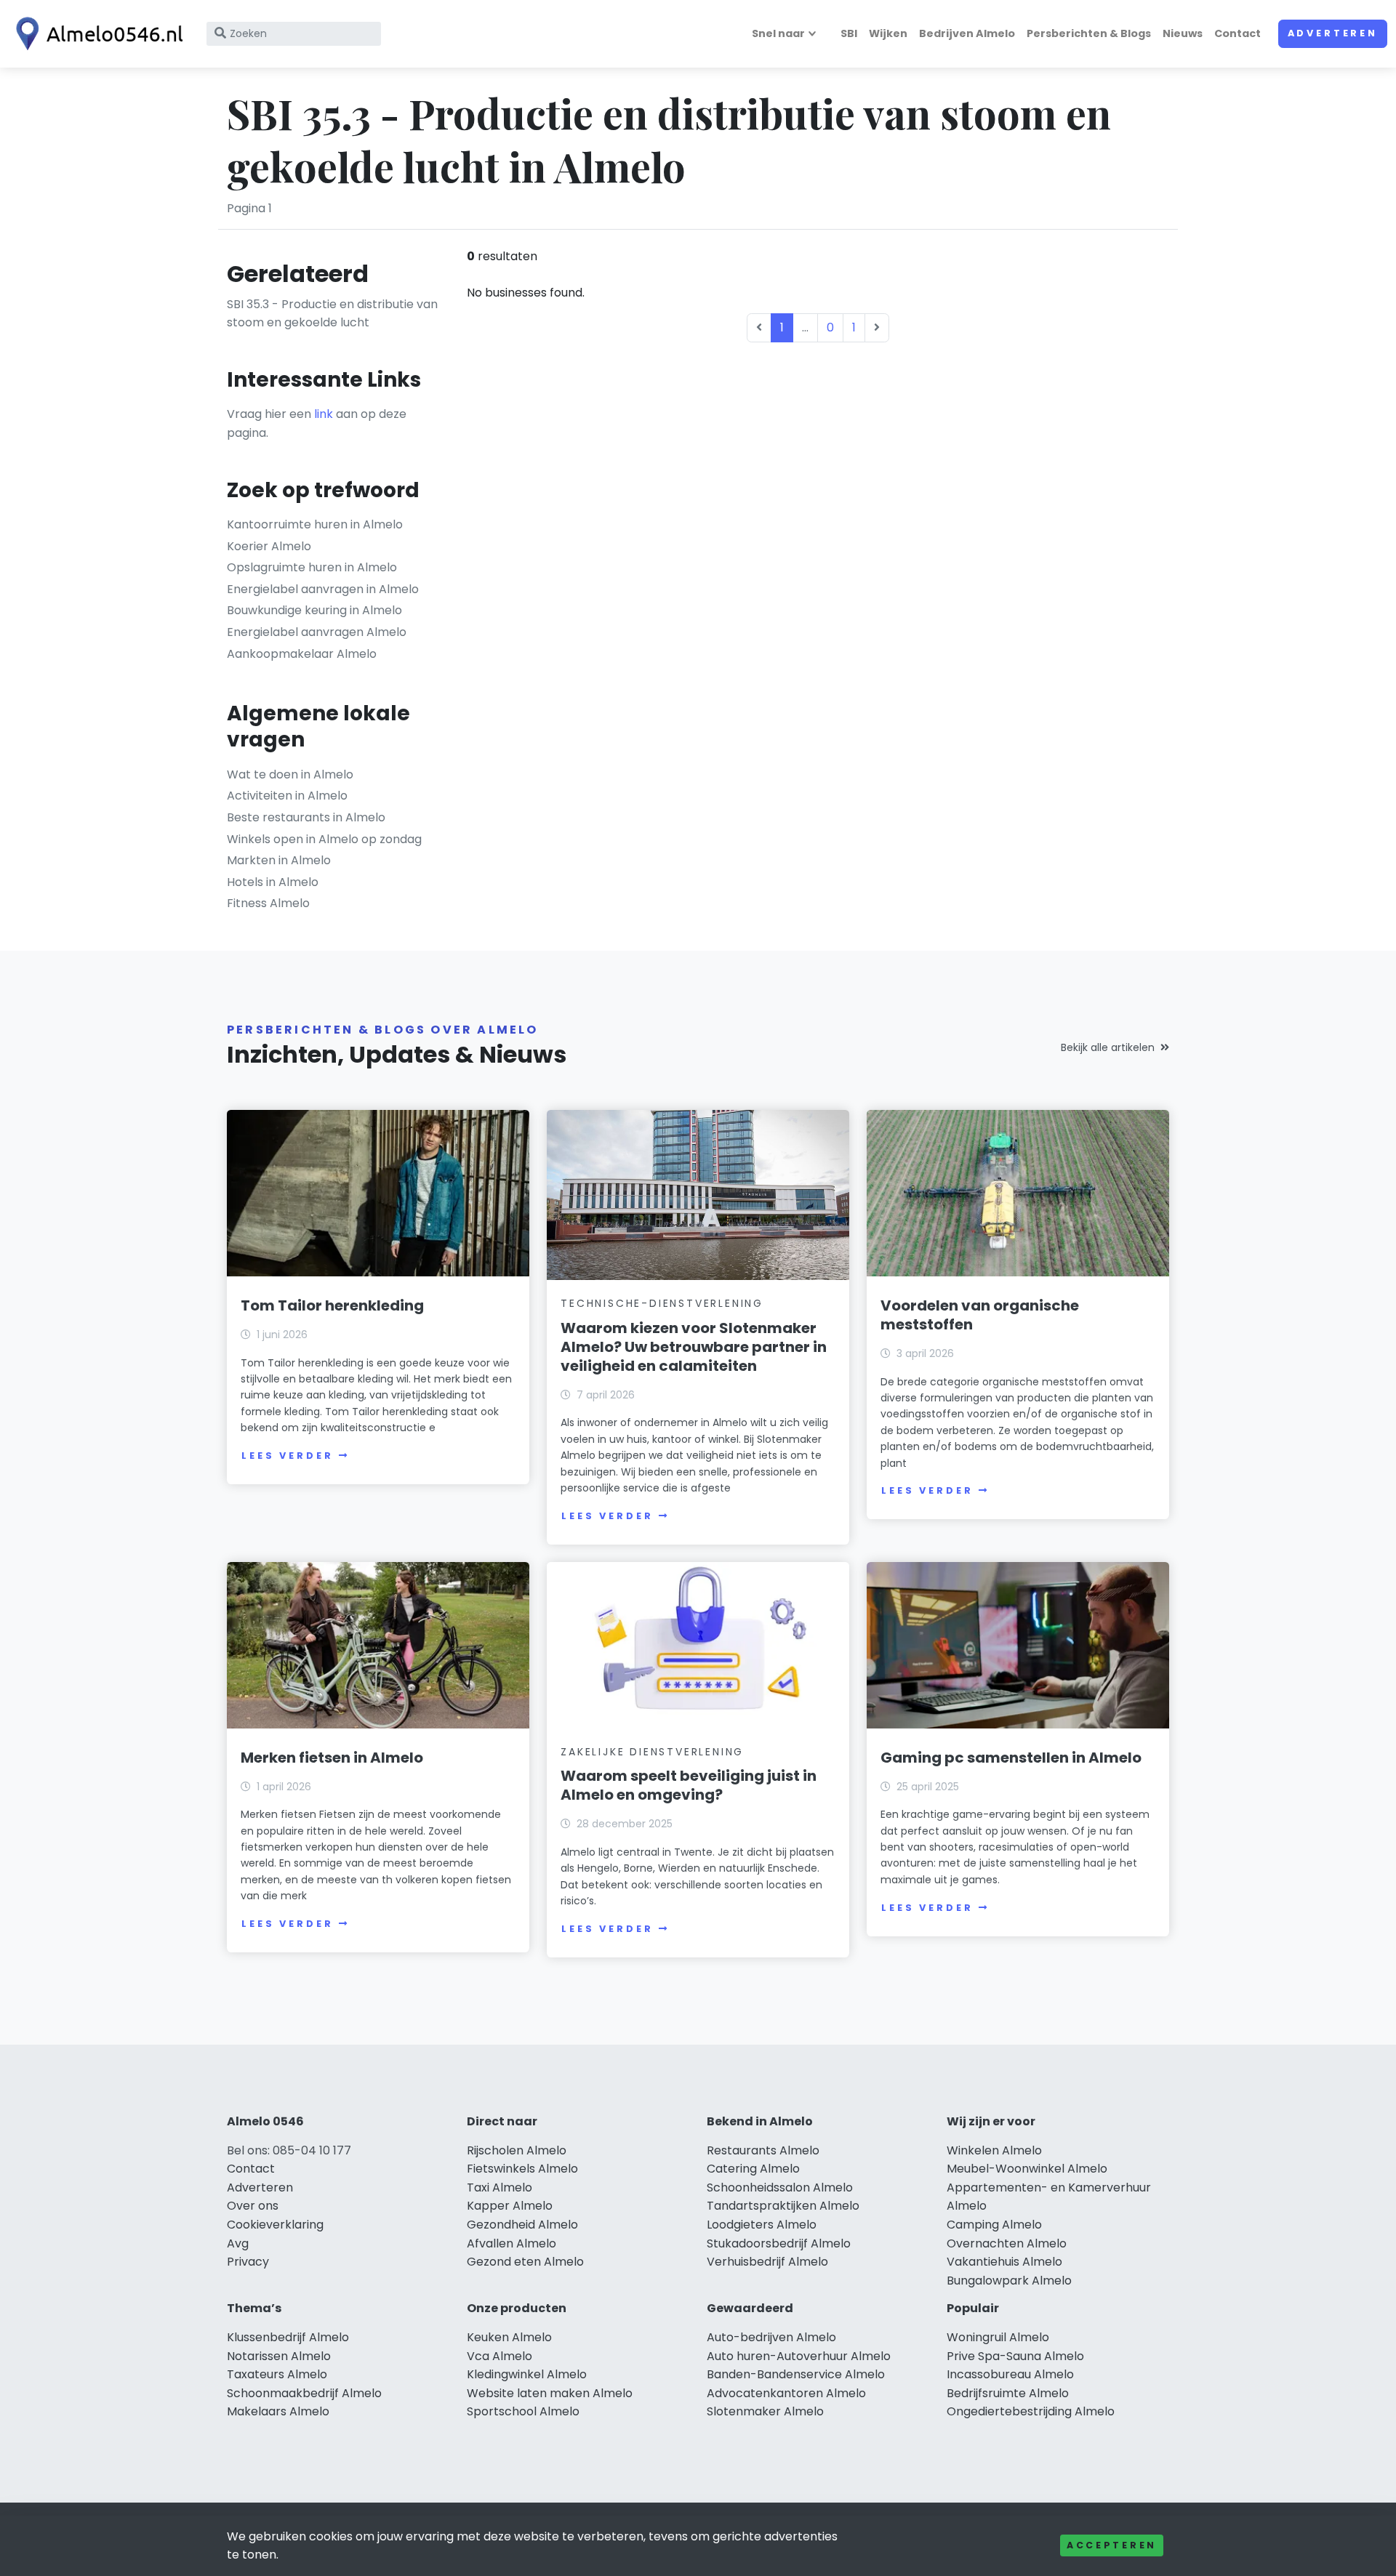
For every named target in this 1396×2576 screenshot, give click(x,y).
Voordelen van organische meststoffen (980, 1315)
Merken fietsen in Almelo (332, 1758)
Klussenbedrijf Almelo (288, 2337)
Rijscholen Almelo (517, 2150)
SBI (849, 33)
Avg (238, 2243)
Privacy (248, 2262)
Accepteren (1112, 2545)
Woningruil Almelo (998, 2337)
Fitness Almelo (268, 903)
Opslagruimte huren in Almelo (312, 567)
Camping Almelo (994, 2225)
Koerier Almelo (269, 546)
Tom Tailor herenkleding (332, 1305)
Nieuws (1183, 33)
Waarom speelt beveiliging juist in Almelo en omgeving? (689, 1785)
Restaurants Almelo (763, 2150)
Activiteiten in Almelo (287, 796)
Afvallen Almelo (512, 2243)
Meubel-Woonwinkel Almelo (1027, 2169)
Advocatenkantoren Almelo (786, 2393)
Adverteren (1333, 33)
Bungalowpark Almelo (1009, 2281)
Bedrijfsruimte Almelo (1008, 2393)
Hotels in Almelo (273, 882)
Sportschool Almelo (523, 2411)
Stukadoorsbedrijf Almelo (779, 2243)
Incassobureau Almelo (1010, 2374)
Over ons (253, 2206)
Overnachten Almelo (1007, 2243)
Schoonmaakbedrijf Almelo (304, 2393)
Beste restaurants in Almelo (306, 817)
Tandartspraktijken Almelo (783, 2206)
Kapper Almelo (510, 2206)
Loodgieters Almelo (762, 2225)
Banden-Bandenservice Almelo (796, 2374)
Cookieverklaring (275, 2225)
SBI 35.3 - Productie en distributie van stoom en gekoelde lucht (332, 314)
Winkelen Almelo (994, 2150)
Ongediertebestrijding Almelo (1031, 2411)
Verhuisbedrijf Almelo (767, 2262)
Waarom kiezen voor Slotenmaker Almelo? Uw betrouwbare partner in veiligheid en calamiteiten (694, 1347)
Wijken (888, 33)
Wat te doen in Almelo (290, 774)
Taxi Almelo (500, 2187)
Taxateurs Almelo (277, 2374)
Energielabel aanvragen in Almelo (323, 589)
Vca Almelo (500, 2356)
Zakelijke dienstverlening (652, 1752)
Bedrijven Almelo (967, 33)
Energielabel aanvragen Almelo (317, 632)
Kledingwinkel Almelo (527, 2374)
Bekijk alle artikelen (1108, 1047)
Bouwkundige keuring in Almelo (314, 610)
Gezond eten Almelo (525, 2262)
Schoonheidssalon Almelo (780, 2187)
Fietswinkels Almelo (522, 2169)
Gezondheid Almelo (522, 2225)
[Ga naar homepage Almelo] (96, 34)
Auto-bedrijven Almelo (771, 2337)
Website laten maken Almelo (550, 2393)
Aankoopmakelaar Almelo (302, 654)
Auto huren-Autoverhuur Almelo (799, 2356)
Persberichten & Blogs (1089, 33)
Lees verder (287, 1456)
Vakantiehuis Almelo (1004, 2262)
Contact (1237, 33)
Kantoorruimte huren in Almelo (315, 524)
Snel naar (778, 33)
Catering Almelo (753, 2169)
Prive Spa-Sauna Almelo (1015, 2356)
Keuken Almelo (509, 2337)
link (324, 414)
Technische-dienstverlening (662, 1303)
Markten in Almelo (279, 860)
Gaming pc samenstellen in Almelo (1011, 1758)
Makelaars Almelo (278, 2411)
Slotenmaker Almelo (765, 2411)
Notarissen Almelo (279, 2356)
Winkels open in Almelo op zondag (324, 839)
